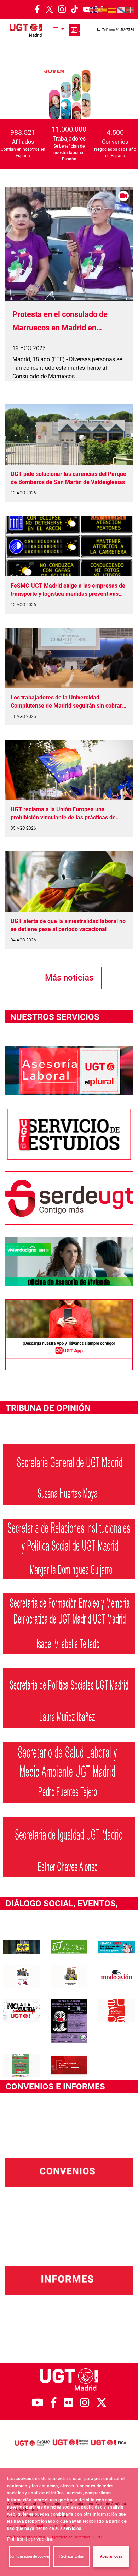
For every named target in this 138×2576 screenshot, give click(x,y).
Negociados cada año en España (115, 153)
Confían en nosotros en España (23, 153)
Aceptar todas (111, 2556)
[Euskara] (131, 10)
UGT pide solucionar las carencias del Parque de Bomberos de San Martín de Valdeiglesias (68, 478)
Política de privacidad (30, 2539)
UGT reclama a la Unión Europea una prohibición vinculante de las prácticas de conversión (63, 814)
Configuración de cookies (29, 2556)
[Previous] (12, 94)
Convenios (115, 142)
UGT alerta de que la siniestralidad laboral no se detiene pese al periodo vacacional (68, 925)
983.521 (23, 132)
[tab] (49, 104)
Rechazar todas (71, 2556)
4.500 (115, 132)
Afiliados (23, 142)
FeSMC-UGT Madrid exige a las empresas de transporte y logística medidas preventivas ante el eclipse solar (68, 590)
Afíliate (74, 30)
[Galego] (121, 10)
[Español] (103, 10)
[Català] (112, 10)
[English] (94, 10)
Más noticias (69, 978)
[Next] (126, 94)
